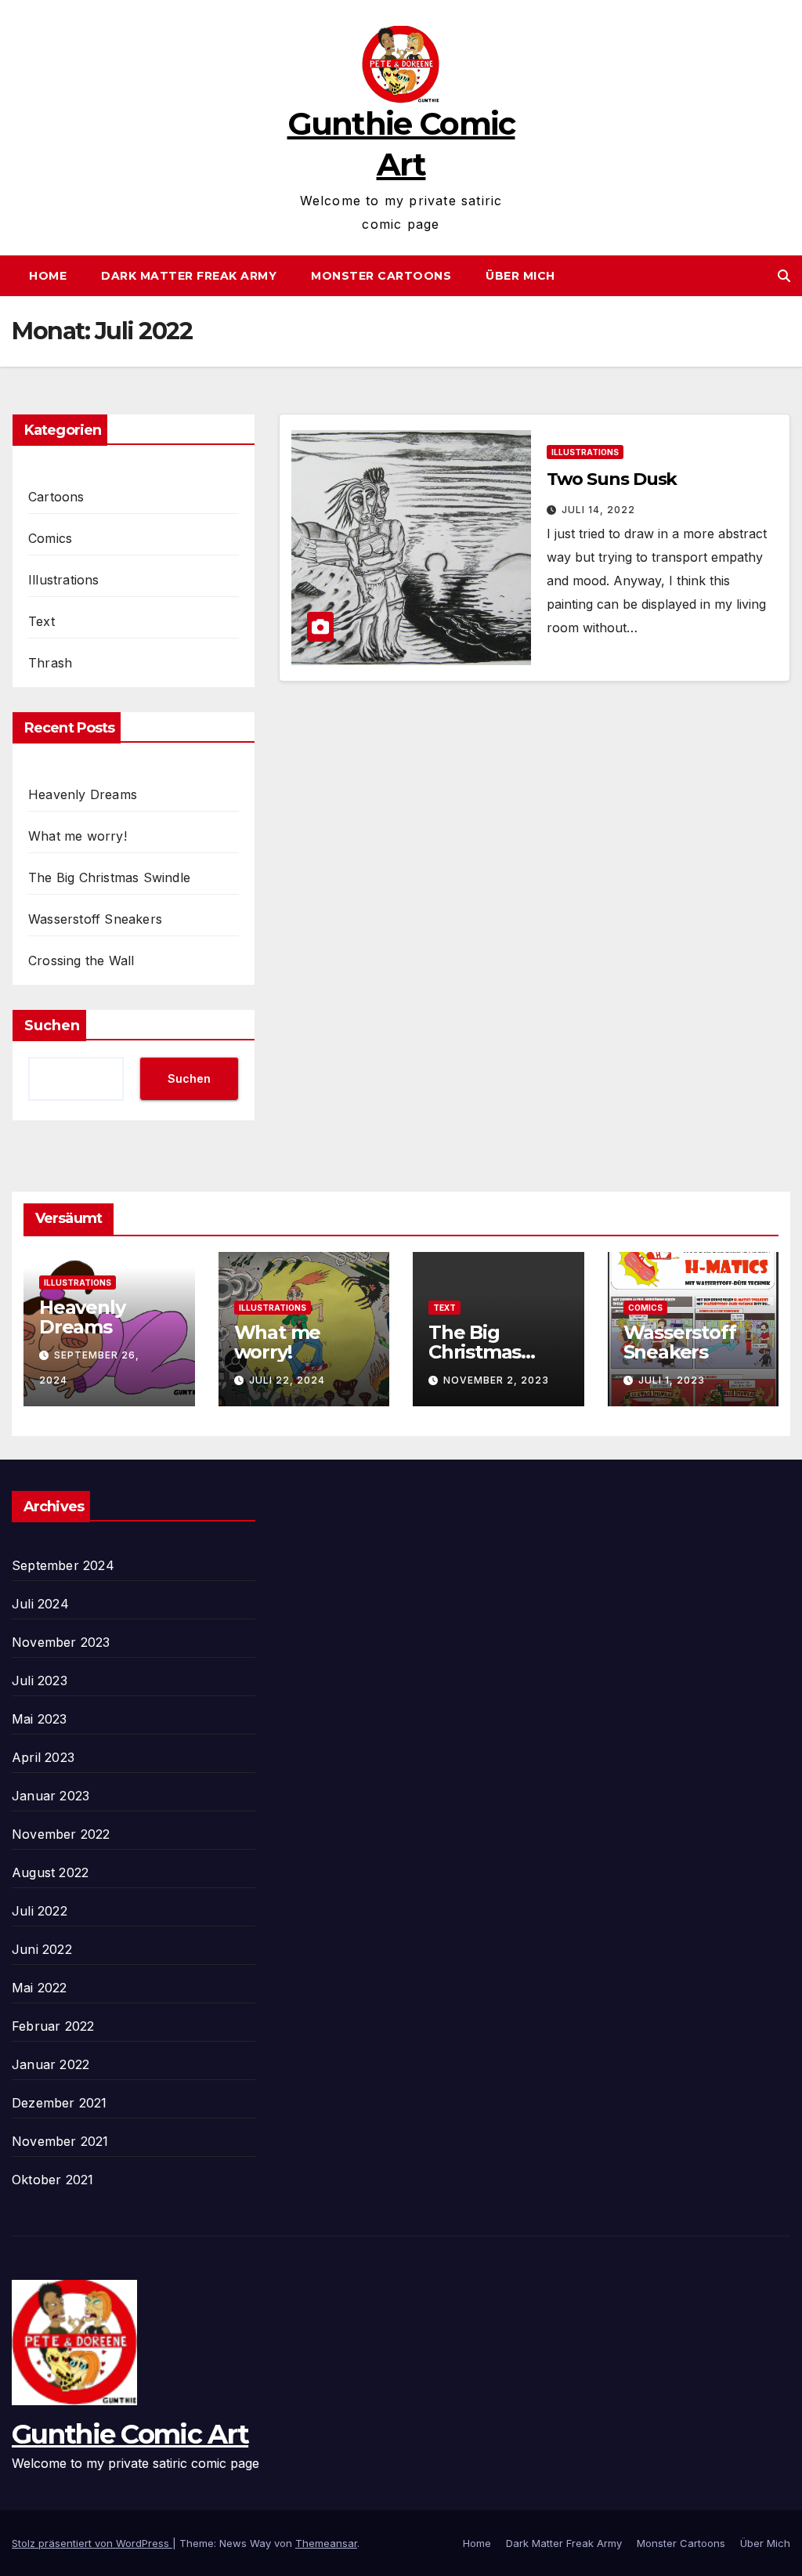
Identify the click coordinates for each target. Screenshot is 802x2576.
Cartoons (56, 497)
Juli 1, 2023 (672, 1380)
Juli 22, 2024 (287, 1380)
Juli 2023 (40, 1681)
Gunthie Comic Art (130, 2434)
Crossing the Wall (81, 961)
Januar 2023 (51, 1796)
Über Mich (520, 276)
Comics (50, 538)
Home (48, 276)
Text (42, 621)
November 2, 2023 (496, 1380)
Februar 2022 (53, 2026)
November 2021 (60, 2141)
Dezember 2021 (60, 2103)
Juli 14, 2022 (598, 510)
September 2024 (63, 1565)
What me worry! (78, 836)
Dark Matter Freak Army (189, 276)
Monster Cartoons (381, 276)
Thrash (50, 663)
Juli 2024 (40, 1604)
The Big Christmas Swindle (109, 877)
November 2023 (61, 1642)
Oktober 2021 (52, 2180)
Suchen (52, 1026)
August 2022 (50, 1872)
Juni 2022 (42, 1949)
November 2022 (61, 1834)
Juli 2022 (40, 1911)
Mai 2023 (40, 1719)
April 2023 (43, 1757)
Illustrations (64, 580)
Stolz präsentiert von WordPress (92, 2543)
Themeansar (326, 2543)
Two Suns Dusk (612, 479)
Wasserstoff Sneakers (95, 919)
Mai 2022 (40, 1988)
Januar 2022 (51, 2064)
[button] (784, 276)
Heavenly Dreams (83, 794)
